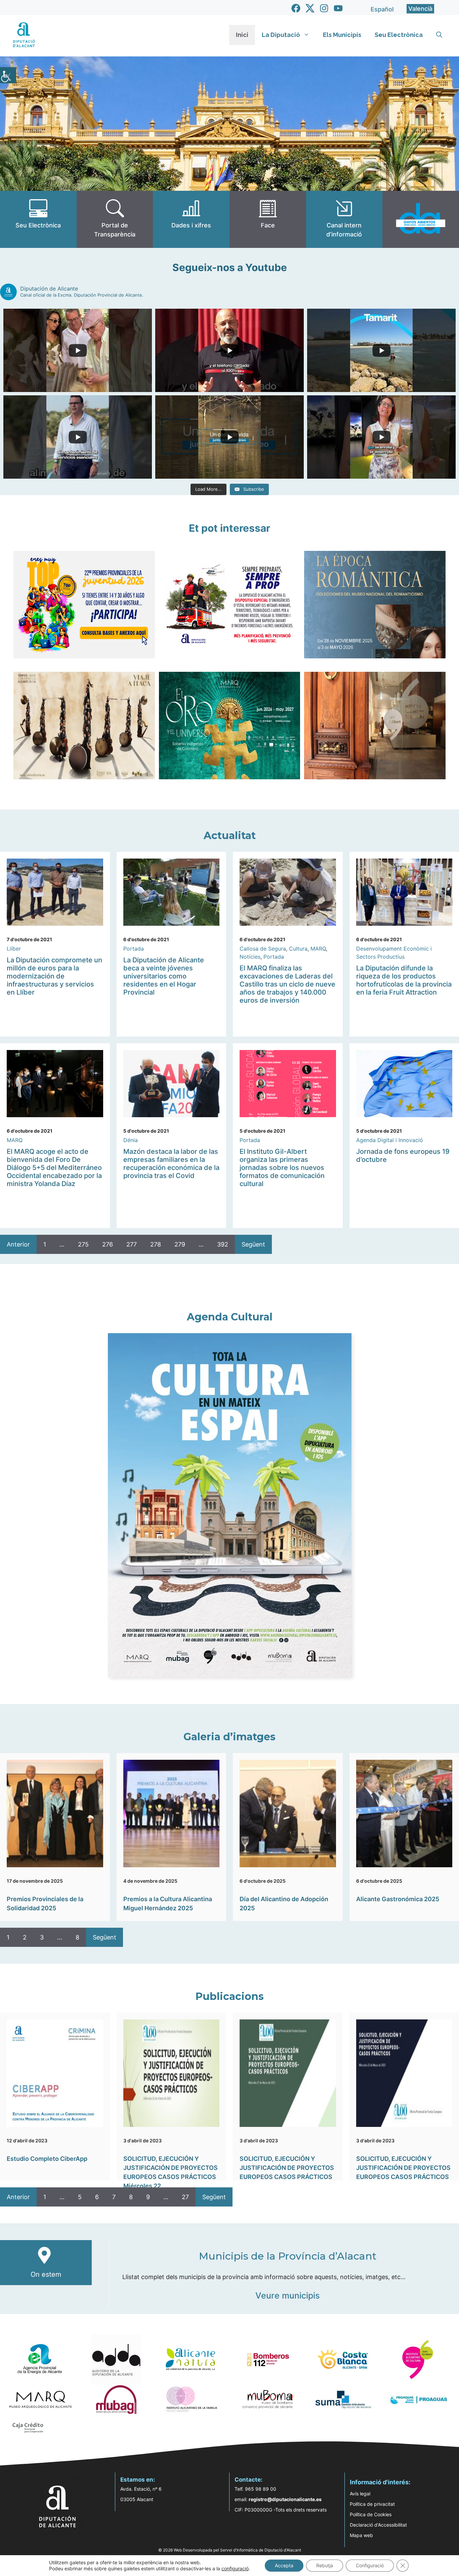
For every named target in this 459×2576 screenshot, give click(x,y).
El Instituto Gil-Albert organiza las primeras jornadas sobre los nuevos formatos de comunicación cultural (282, 1168)
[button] (439, 35)
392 (223, 1244)
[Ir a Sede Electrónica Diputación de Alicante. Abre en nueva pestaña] (38, 219)
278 (156, 1244)
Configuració (370, 2565)
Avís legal (360, 2494)
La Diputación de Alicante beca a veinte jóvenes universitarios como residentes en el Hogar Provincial (164, 976)
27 (185, 2197)
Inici (242, 35)
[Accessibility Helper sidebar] (8, 75)
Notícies (250, 957)
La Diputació (281, 35)
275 (83, 1244)
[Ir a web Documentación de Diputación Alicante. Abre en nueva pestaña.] (191, 219)
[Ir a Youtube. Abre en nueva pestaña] (338, 8)
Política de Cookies (371, 2514)
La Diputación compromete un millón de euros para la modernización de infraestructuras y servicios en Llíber (54, 976)
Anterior (18, 1244)
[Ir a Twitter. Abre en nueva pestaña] (310, 8)
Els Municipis (342, 35)
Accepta (284, 2565)
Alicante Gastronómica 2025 (398, 1899)
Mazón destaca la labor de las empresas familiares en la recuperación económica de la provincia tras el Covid (171, 1164)
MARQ (318, 949)
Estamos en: (138, 2480)
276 (108, 1244)
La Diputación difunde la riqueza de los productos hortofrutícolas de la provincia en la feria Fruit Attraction (404, 980)
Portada (134, 949)
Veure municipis (287, 2296)
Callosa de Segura (263, 949)
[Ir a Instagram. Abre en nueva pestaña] (324, 8)
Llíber (14, 949)
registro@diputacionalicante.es (285, 2499)
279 (180, 1244)
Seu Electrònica (399, 35)
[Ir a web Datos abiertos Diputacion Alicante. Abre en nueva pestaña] (421, 219)
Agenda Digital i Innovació (390, 1140)
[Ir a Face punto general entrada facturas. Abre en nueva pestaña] (268, 219)
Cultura (298, 949)
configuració (235, 2568)
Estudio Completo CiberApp (47, 2159)
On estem (46, 2274)
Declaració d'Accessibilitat (378, 2525)
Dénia (131, 1140)
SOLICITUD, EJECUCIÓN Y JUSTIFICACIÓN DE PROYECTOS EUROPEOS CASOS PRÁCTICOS (287, 2168)
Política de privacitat (372, 2504)
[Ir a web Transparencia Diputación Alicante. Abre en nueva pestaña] (115, 219)
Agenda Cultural (230, 1317)
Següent (253, 1244)
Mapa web (361, 2535)
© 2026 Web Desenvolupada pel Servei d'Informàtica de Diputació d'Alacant (230, 2550)
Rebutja (325, 2565)
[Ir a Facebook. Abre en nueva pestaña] (296, 8)
